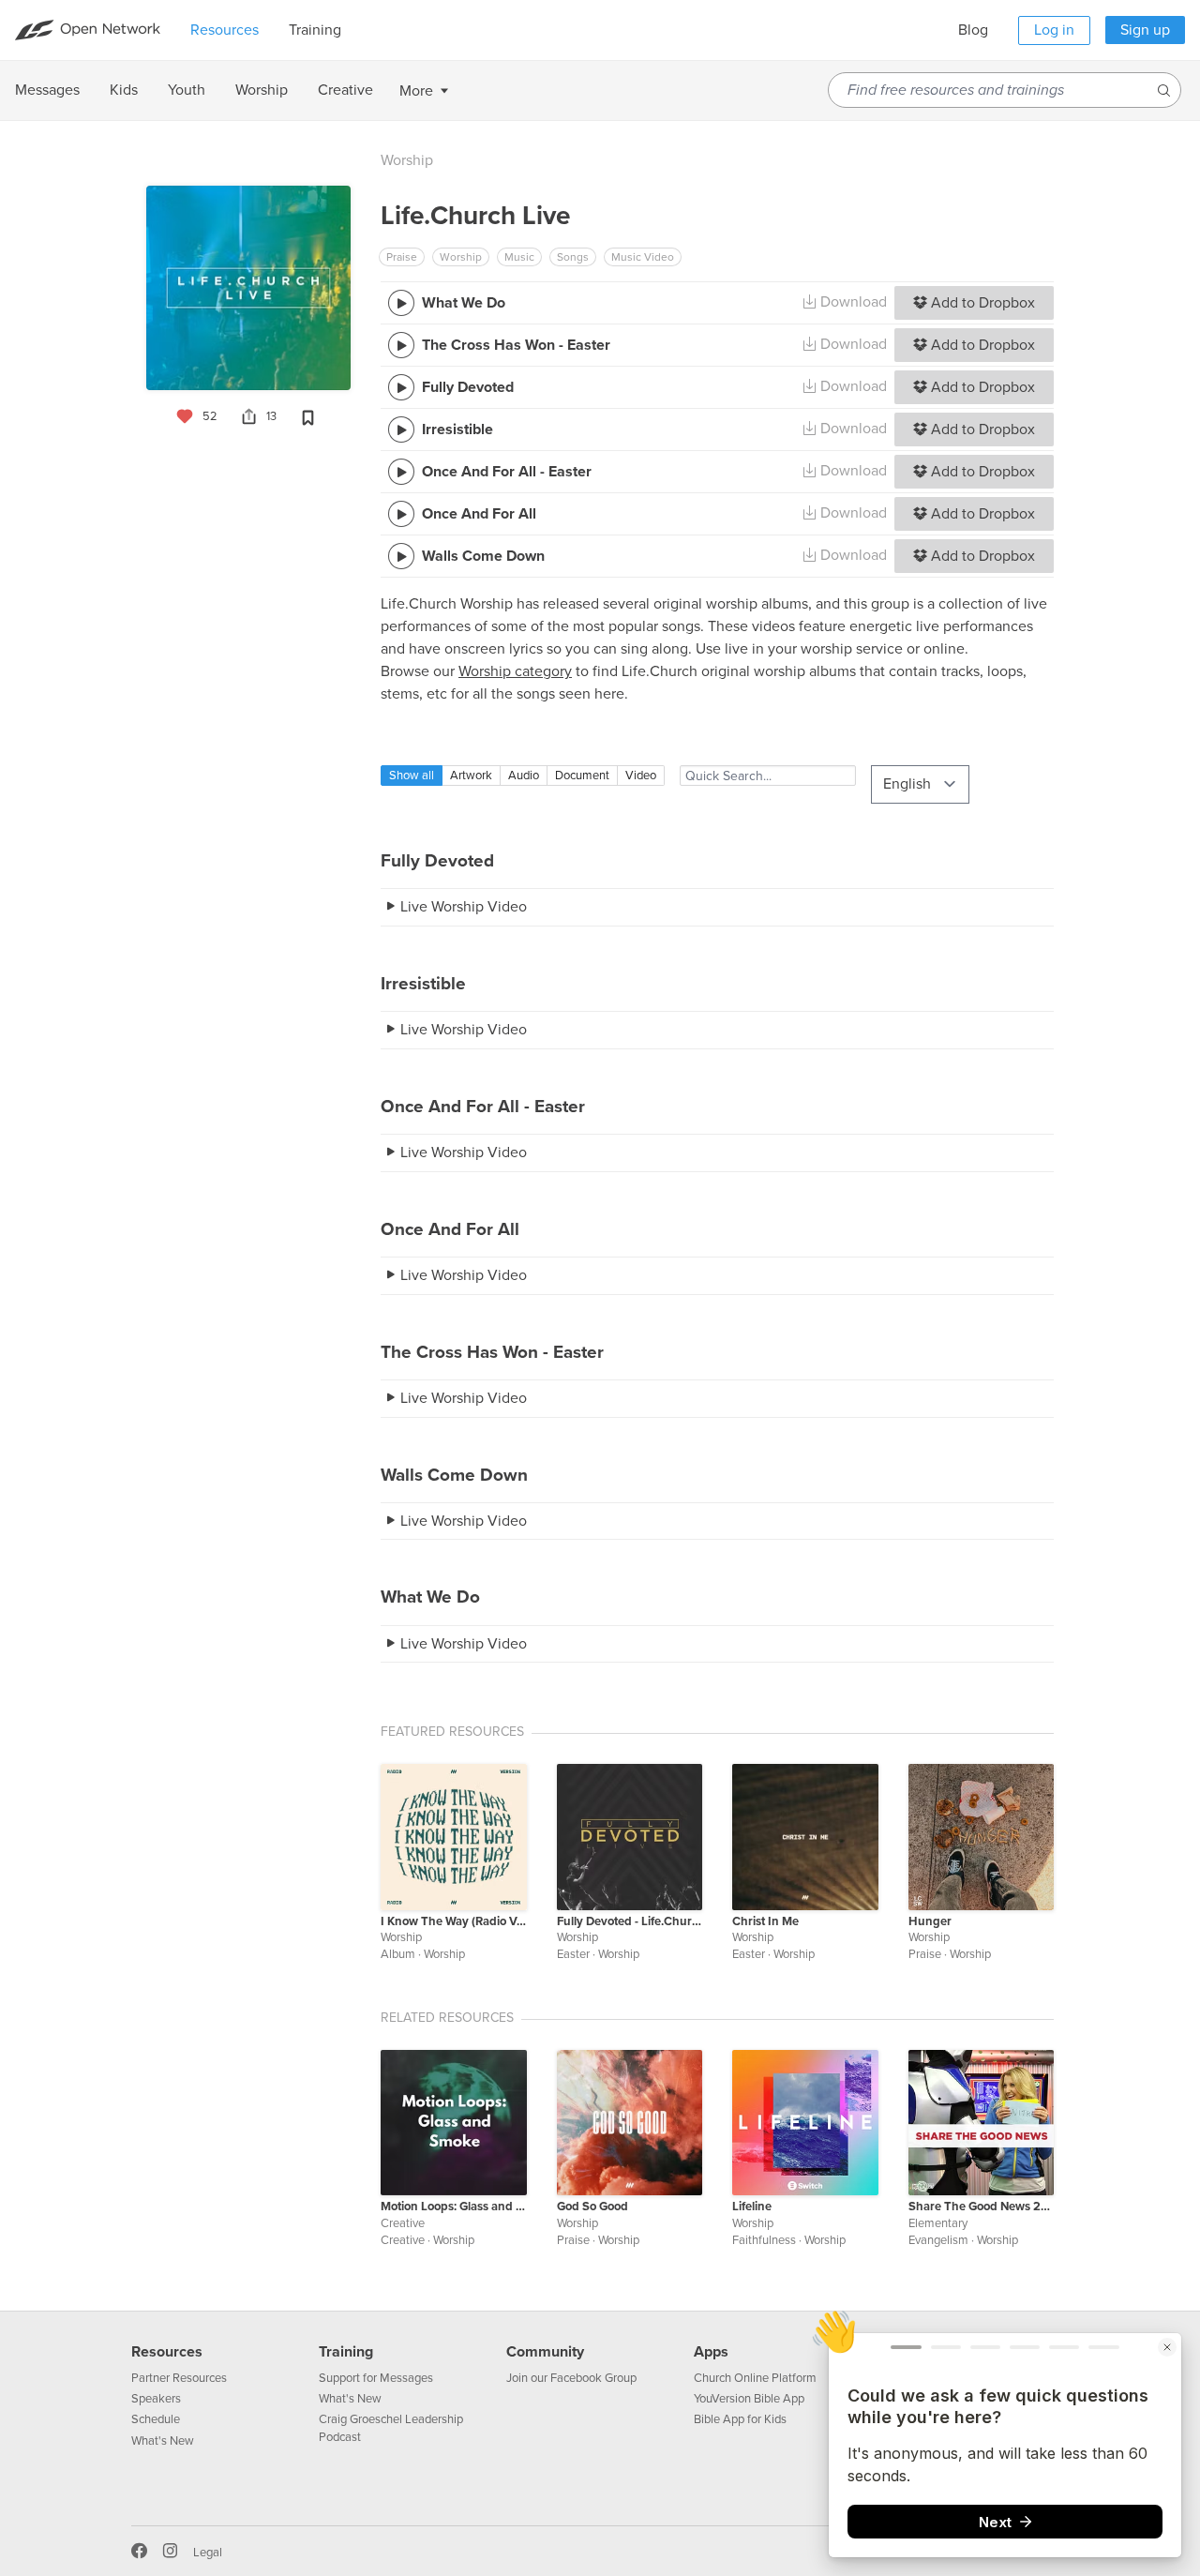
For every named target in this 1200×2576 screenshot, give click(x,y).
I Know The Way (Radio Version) (454, 1921)
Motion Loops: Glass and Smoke (454, 2207)
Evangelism (938, 2240)
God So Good (592, 2207)
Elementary (938, 2223)
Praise (402, 257)
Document (582, 776)
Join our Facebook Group (571, 2378)
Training (346, 2352)
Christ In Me (765, 1921)
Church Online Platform (755, 2378)
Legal (208, 2553)
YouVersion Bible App (749, 2399)
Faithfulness (764, 2240)
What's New (163, 2441)
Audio (524, 776)
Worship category (515, 671)
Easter (573, 1954)
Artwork (471, 776)
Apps (711, 2352)
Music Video (643, 257)
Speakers (156, 2399)
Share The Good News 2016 (982, 2207)
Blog (973, 30)
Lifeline (752, 2207)
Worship (407, 160)
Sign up (1145, 30)
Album (398, 1954)
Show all (412, 776)
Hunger (930, 1921)
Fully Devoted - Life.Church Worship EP (630, 1921)
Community (545, 2352)
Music (519, 257)
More (416, 91)
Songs (573, 257)
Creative (403, 2223)
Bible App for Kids (740, 2419)
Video (641, 776)
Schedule (156, 2419)
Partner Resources (179, 2378)
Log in (1054, 30)
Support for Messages (376, 2378)
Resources (167, 2352)
